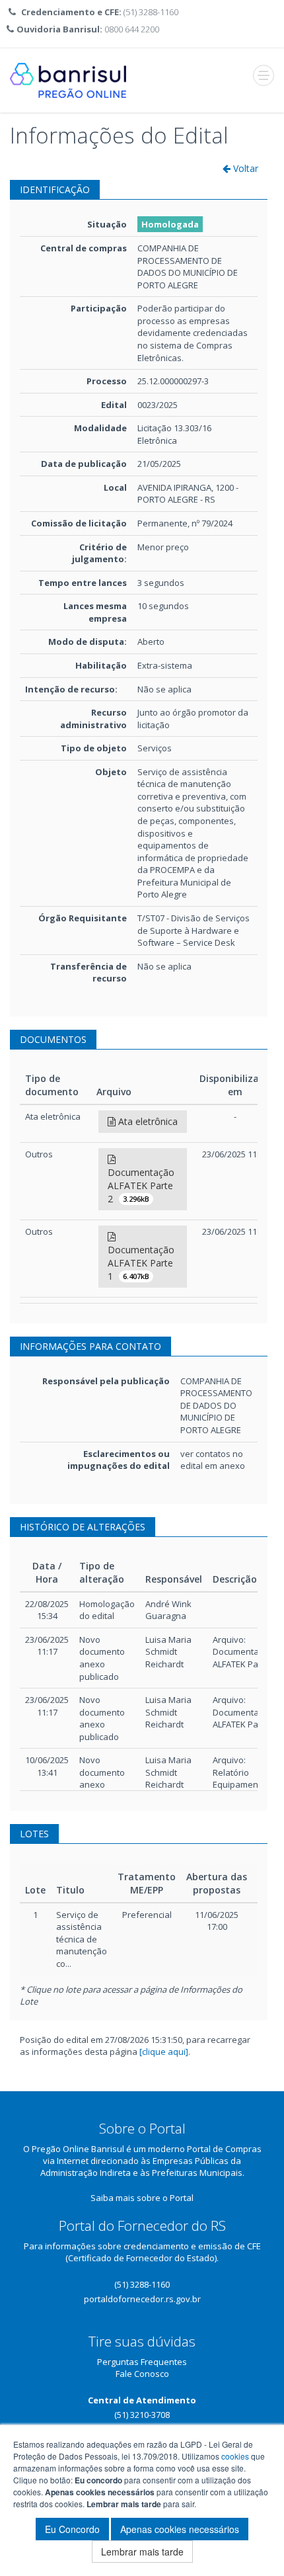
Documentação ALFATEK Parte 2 (141, 1185)
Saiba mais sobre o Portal (142, 2198)
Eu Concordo (72, 2529)
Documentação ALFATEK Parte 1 (141, 1263)
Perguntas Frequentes (142, 2362)
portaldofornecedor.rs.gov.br (142, 2299)
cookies (235, 2456)
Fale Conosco (142, 2374)
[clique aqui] (164, 2052)
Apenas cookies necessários (180, 2529)
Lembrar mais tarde (142, 2552)
